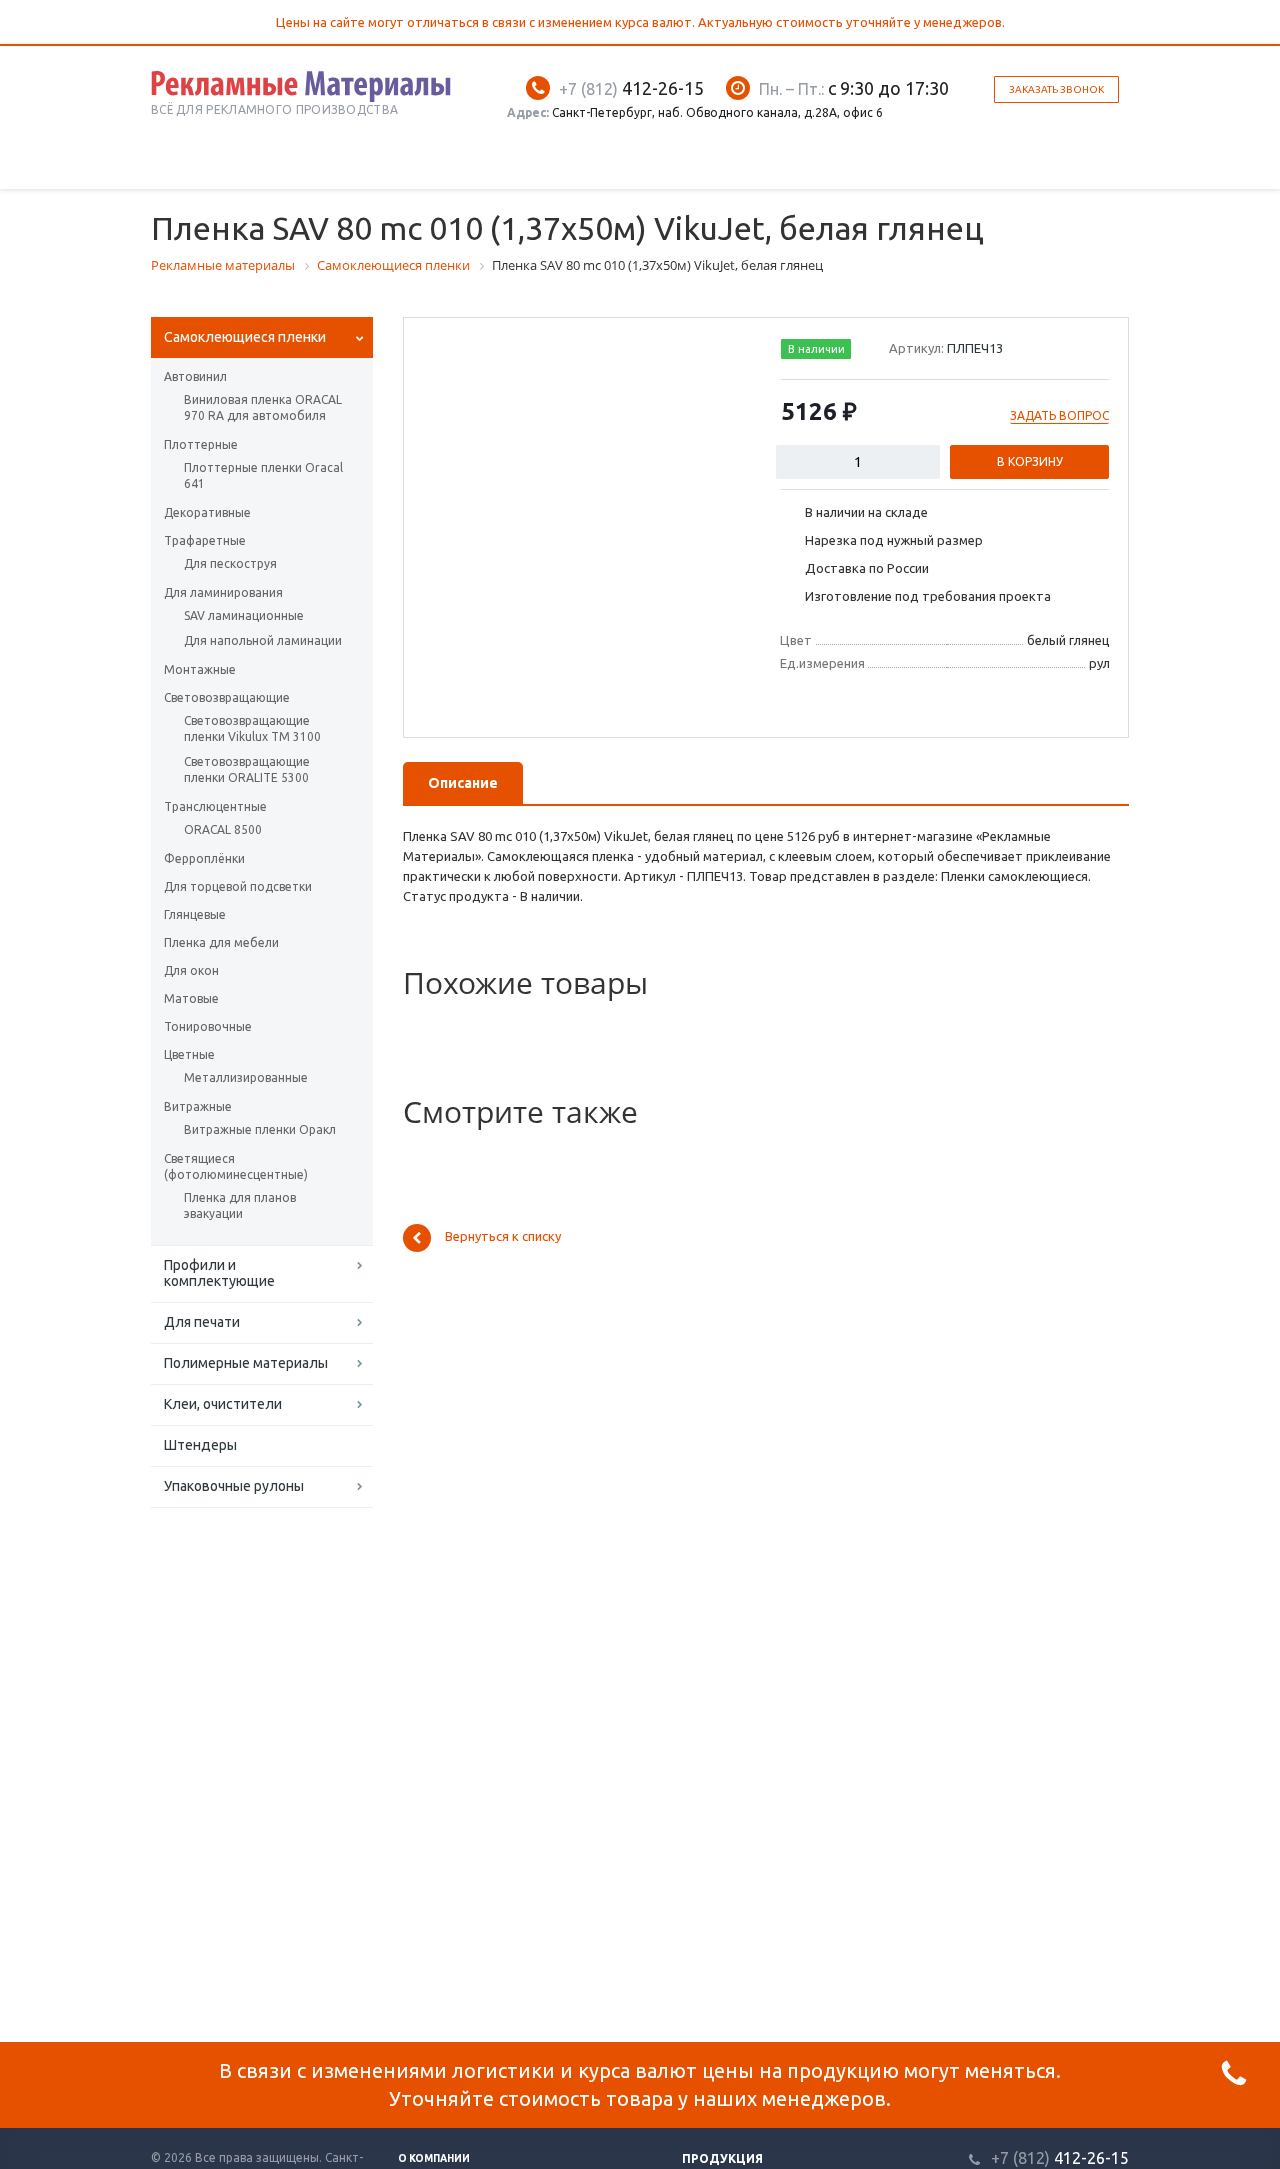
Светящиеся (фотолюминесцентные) (236, 1166)
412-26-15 (631, 88)
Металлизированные (246, 1077)
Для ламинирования (223, 592)
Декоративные (207, 512)
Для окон (191, 970)
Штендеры (200, 1445)
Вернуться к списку (503, 1237)
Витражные (198, 1106)
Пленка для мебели (221, 942)
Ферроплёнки (204, 858)
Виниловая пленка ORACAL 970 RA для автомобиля (263, 407)
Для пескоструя (230, 563)
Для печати (202, 1322)
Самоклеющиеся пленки (245, 337)
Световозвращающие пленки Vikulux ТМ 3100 (252, 728)
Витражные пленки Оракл (260, 1129)
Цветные (189, 1054)
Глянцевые (195, 914)
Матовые (191, 998)
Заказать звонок (1056, 89)
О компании (434, 2158)
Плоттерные (201, 444)
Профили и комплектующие (219, 1273)
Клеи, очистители (223, 1404)
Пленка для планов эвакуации (240, 1205)
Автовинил (195, 376)
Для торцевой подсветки (238, 886)
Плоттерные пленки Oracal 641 (263, 475)
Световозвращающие (227, 697)
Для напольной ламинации (263, 640)
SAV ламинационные (244, 615)
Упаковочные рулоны (234, 1486)
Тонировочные (208, 1026)
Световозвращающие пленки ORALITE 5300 (247, 769)
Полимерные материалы (246, 1363)
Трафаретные (205, 540)
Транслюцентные (215, 806)
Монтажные (200, 669)
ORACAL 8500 (223, 829)
